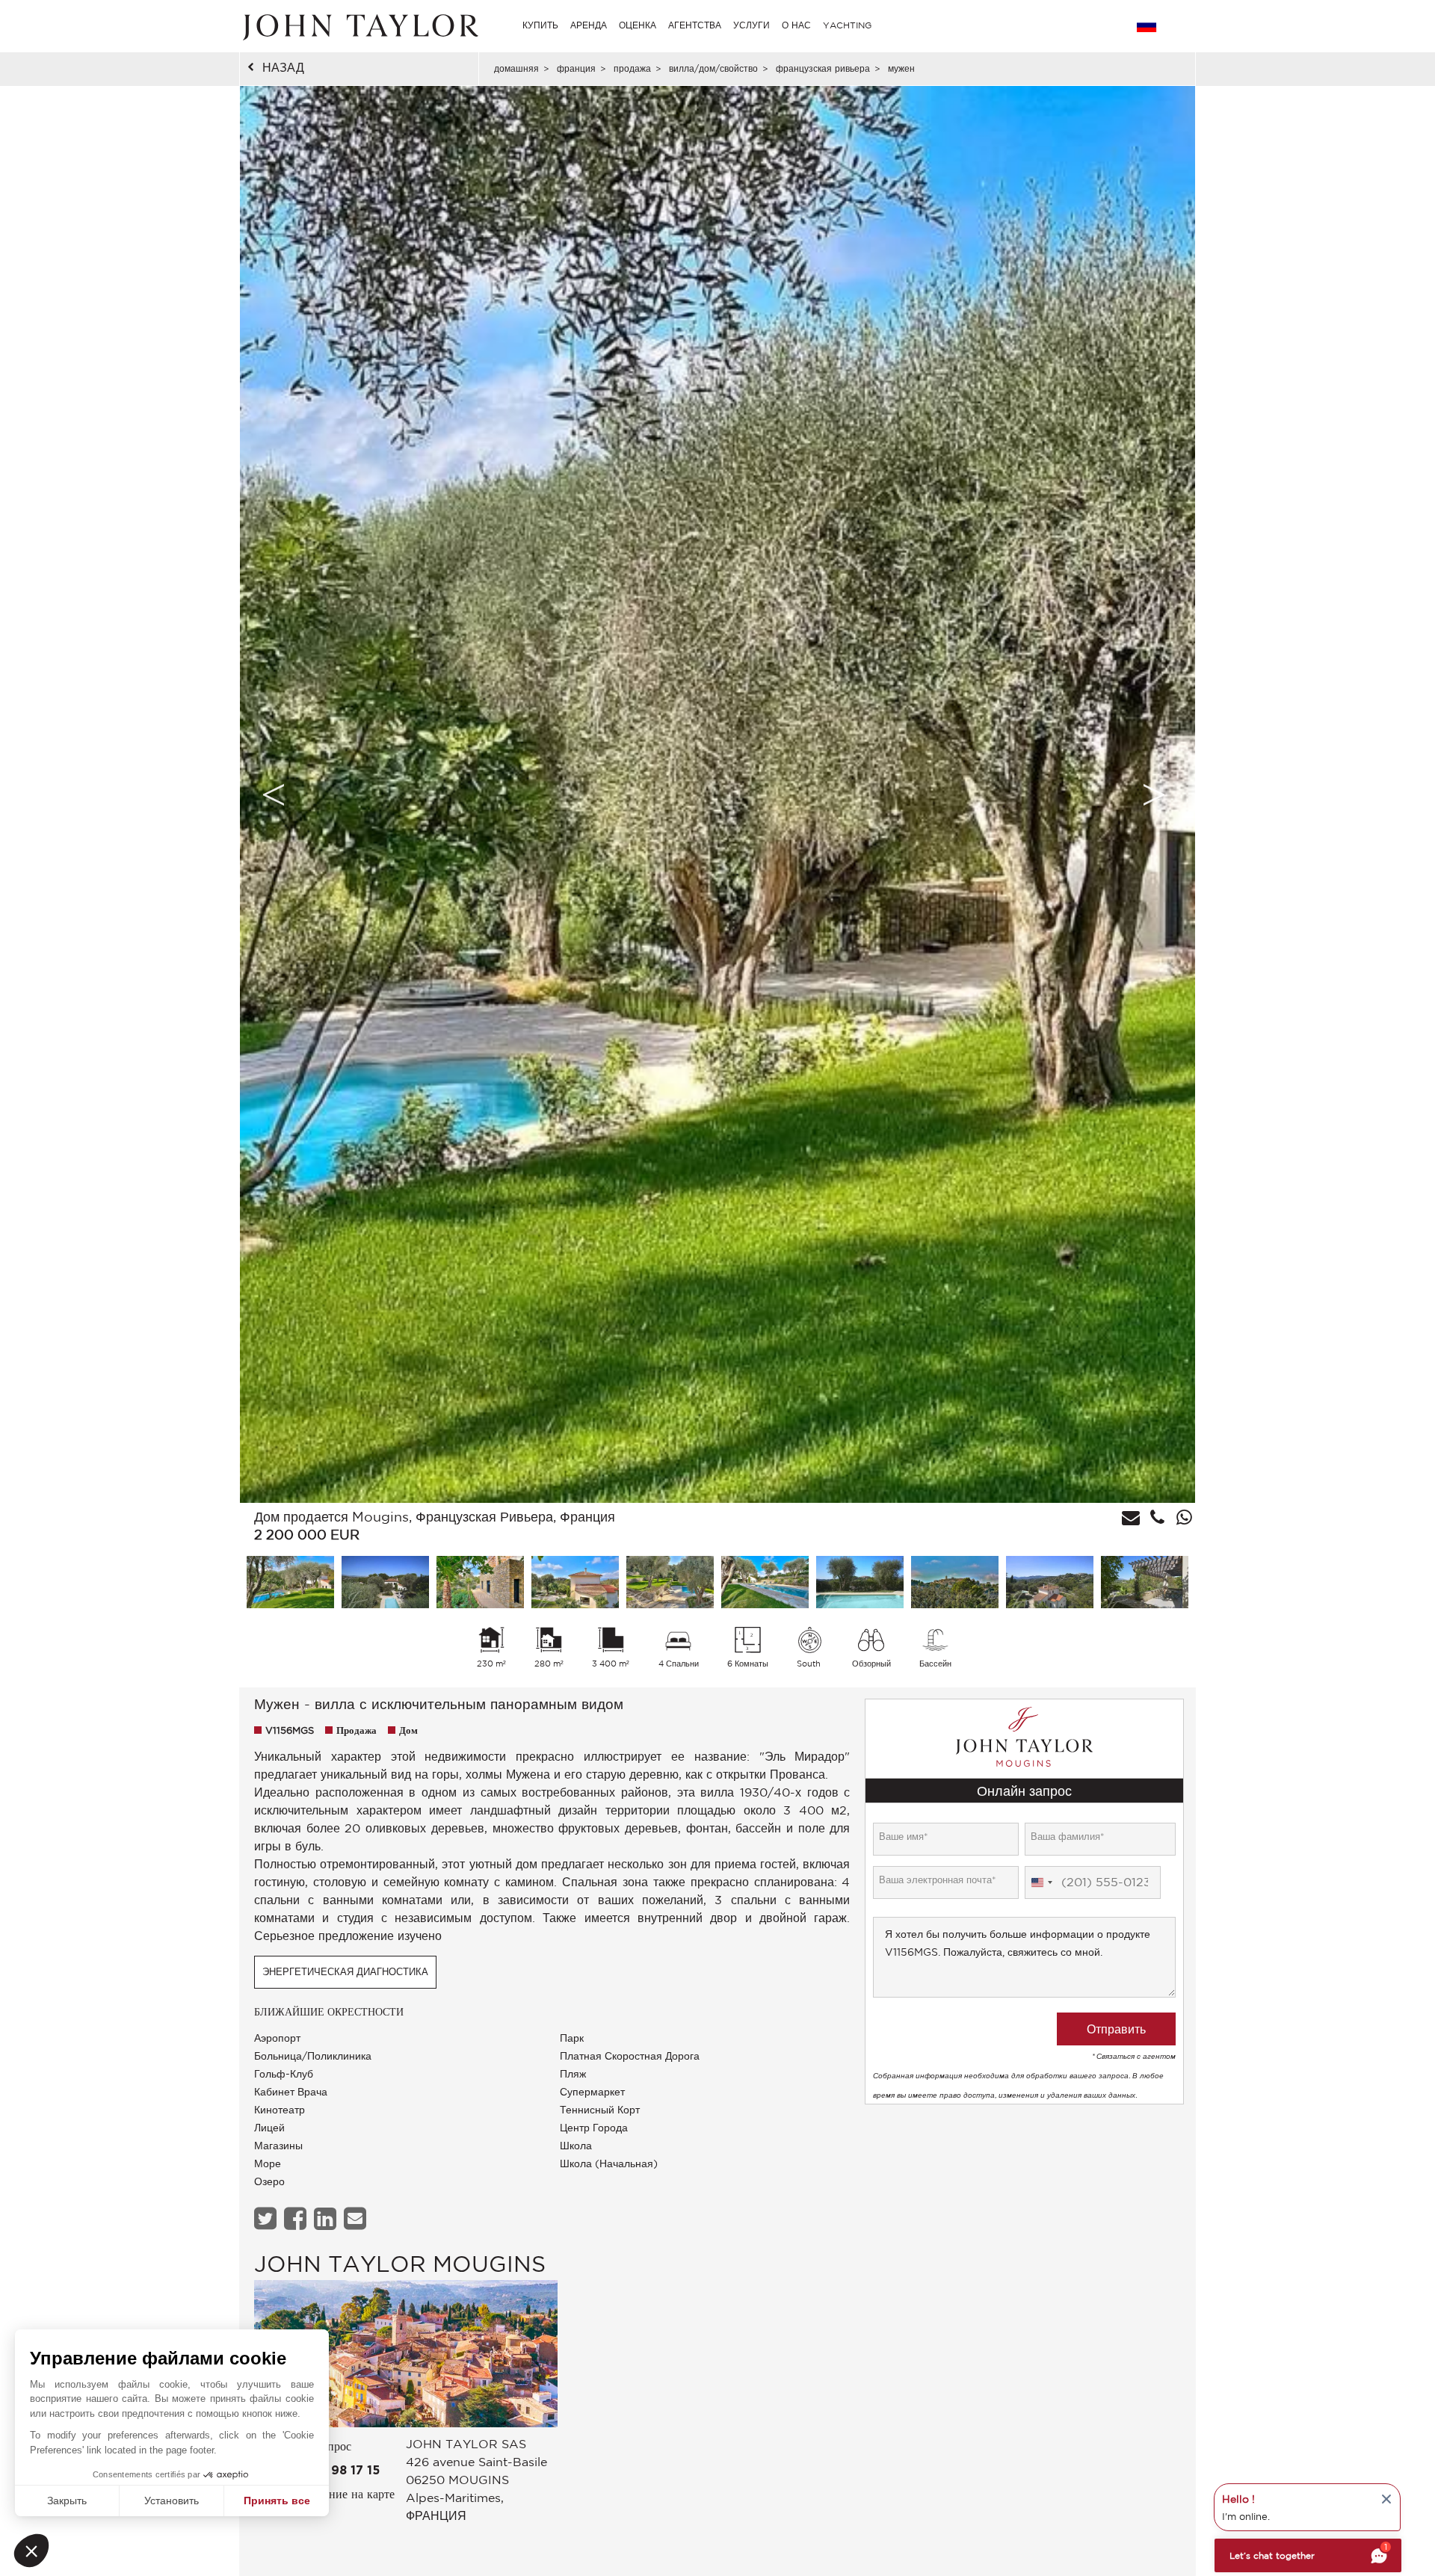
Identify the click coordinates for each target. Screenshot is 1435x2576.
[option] (717, 794)
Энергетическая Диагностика (345, 1972)
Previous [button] (274, 794)
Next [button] (1154, 794)
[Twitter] (267, 2218)
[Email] (357, 2218)
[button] (31, 2551)
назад (283, 67)
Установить (172, 2501)
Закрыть (67, 2501)
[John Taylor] (359, 25)
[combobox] (1041, 1882)
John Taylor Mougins (400, 2263)
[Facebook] (297, 2218)
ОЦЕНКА (638, 25)
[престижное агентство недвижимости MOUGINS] (406, 2357)
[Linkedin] (327, 2218)
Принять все (277, 2501)
